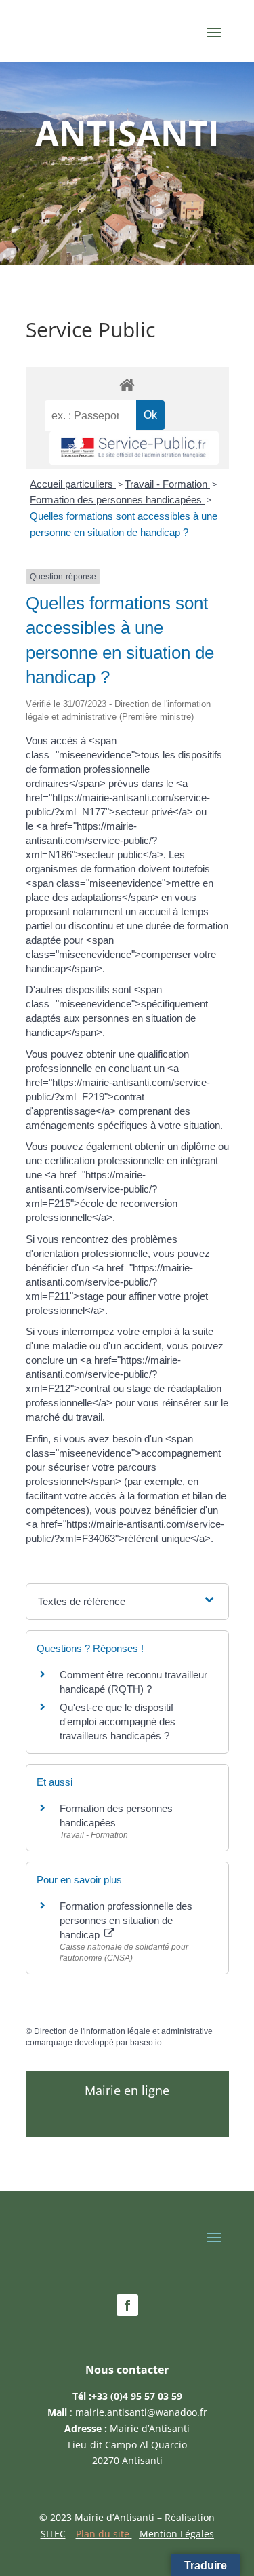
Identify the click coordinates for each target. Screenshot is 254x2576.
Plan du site (104, 2534)
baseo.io (146, 2043)
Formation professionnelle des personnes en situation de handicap (126, 1920)
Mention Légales (177, 2534)
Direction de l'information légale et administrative (123, 2031)
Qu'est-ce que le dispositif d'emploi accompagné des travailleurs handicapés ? (118, 1722)
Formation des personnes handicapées (117, 500)
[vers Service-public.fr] (134, 448)
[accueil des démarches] (127, 384)
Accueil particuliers (73, 484)
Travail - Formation (167, 484)
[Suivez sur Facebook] (127, 2305)
